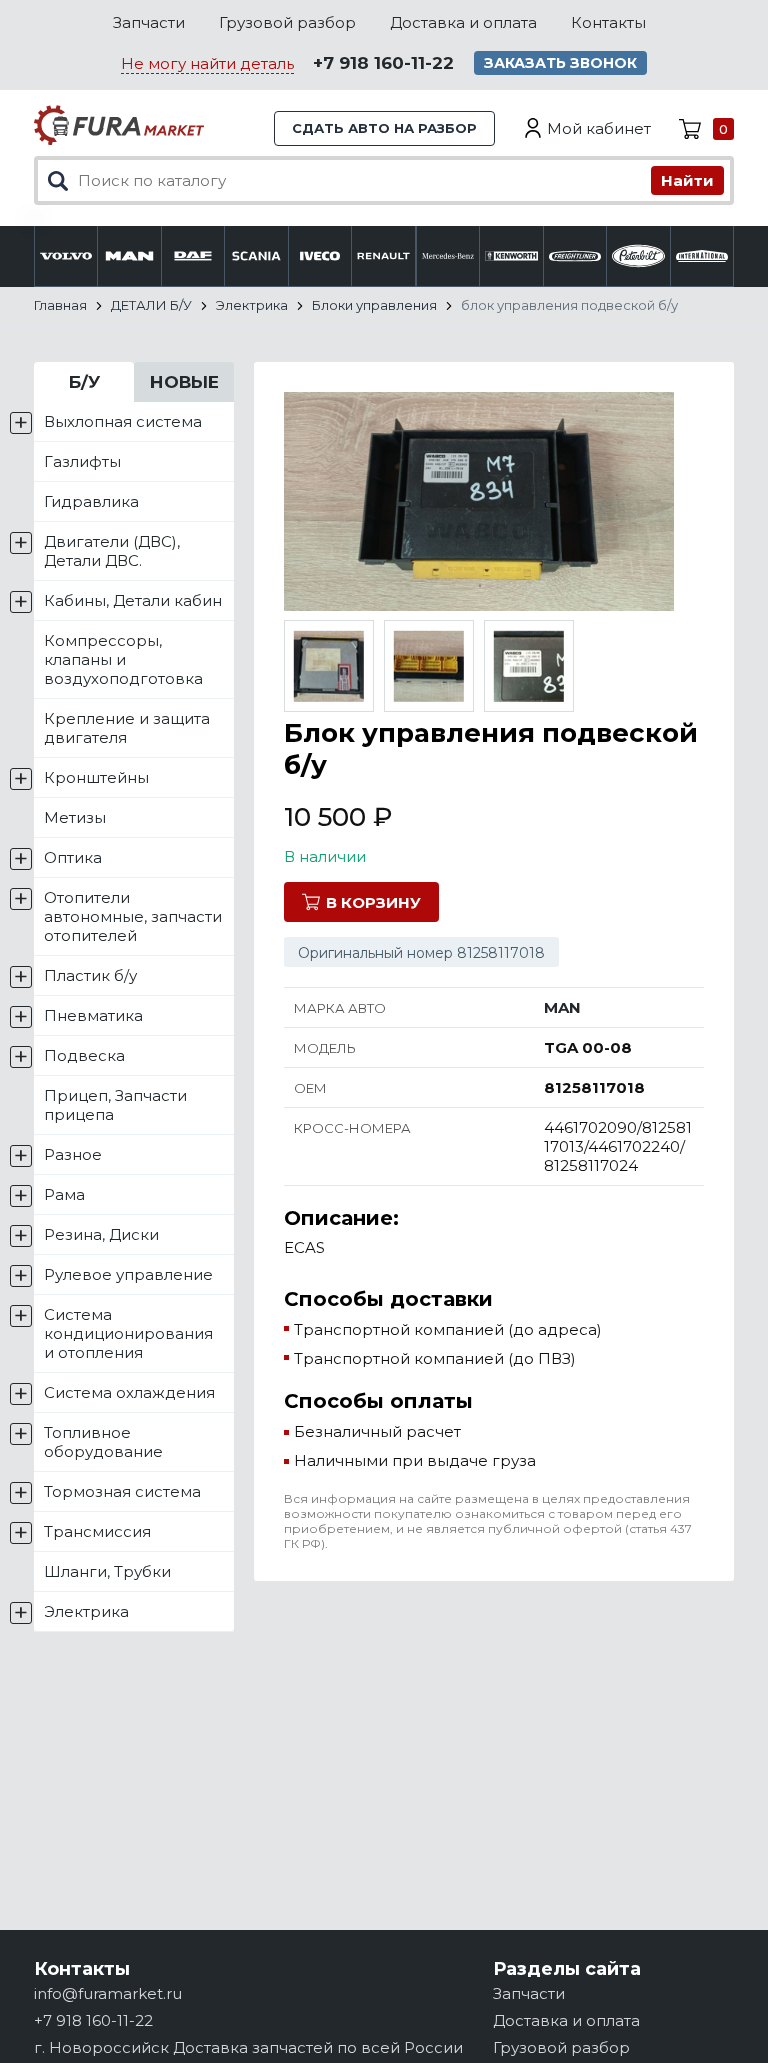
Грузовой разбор (287, 22)
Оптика (73, 857)
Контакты (608, 22)
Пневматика (93, 1015)
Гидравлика (91, 501)
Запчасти (149, 22)
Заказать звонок (560, 63)
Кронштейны (96, 777)
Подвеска (84, 1055)
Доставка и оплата (463, 22)
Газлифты (82, 461)
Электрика (86, 1611)
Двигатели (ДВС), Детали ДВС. (112, 551)
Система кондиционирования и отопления (128, 1333)
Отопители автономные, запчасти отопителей (133, 916)
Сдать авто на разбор (384, 128)
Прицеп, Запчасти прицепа (115, 1105)
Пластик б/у (90, 975)
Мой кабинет (599, 128)
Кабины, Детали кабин (133, 600)
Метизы (75, 817)
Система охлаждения (129, 1392)
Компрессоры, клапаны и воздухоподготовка (123, 659)
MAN (562, 1007)
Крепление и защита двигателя (127, 728)
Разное (73, 1154)
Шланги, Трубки (107, 1571)
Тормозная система (122, 1491)
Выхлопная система (123, 421)
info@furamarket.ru (108, 1993)
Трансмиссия (97, 1531)
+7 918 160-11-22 (383, 63)
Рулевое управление (128, 1274)
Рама (64, 1194)
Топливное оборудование (103, 1442)
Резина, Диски (101, 1234)
